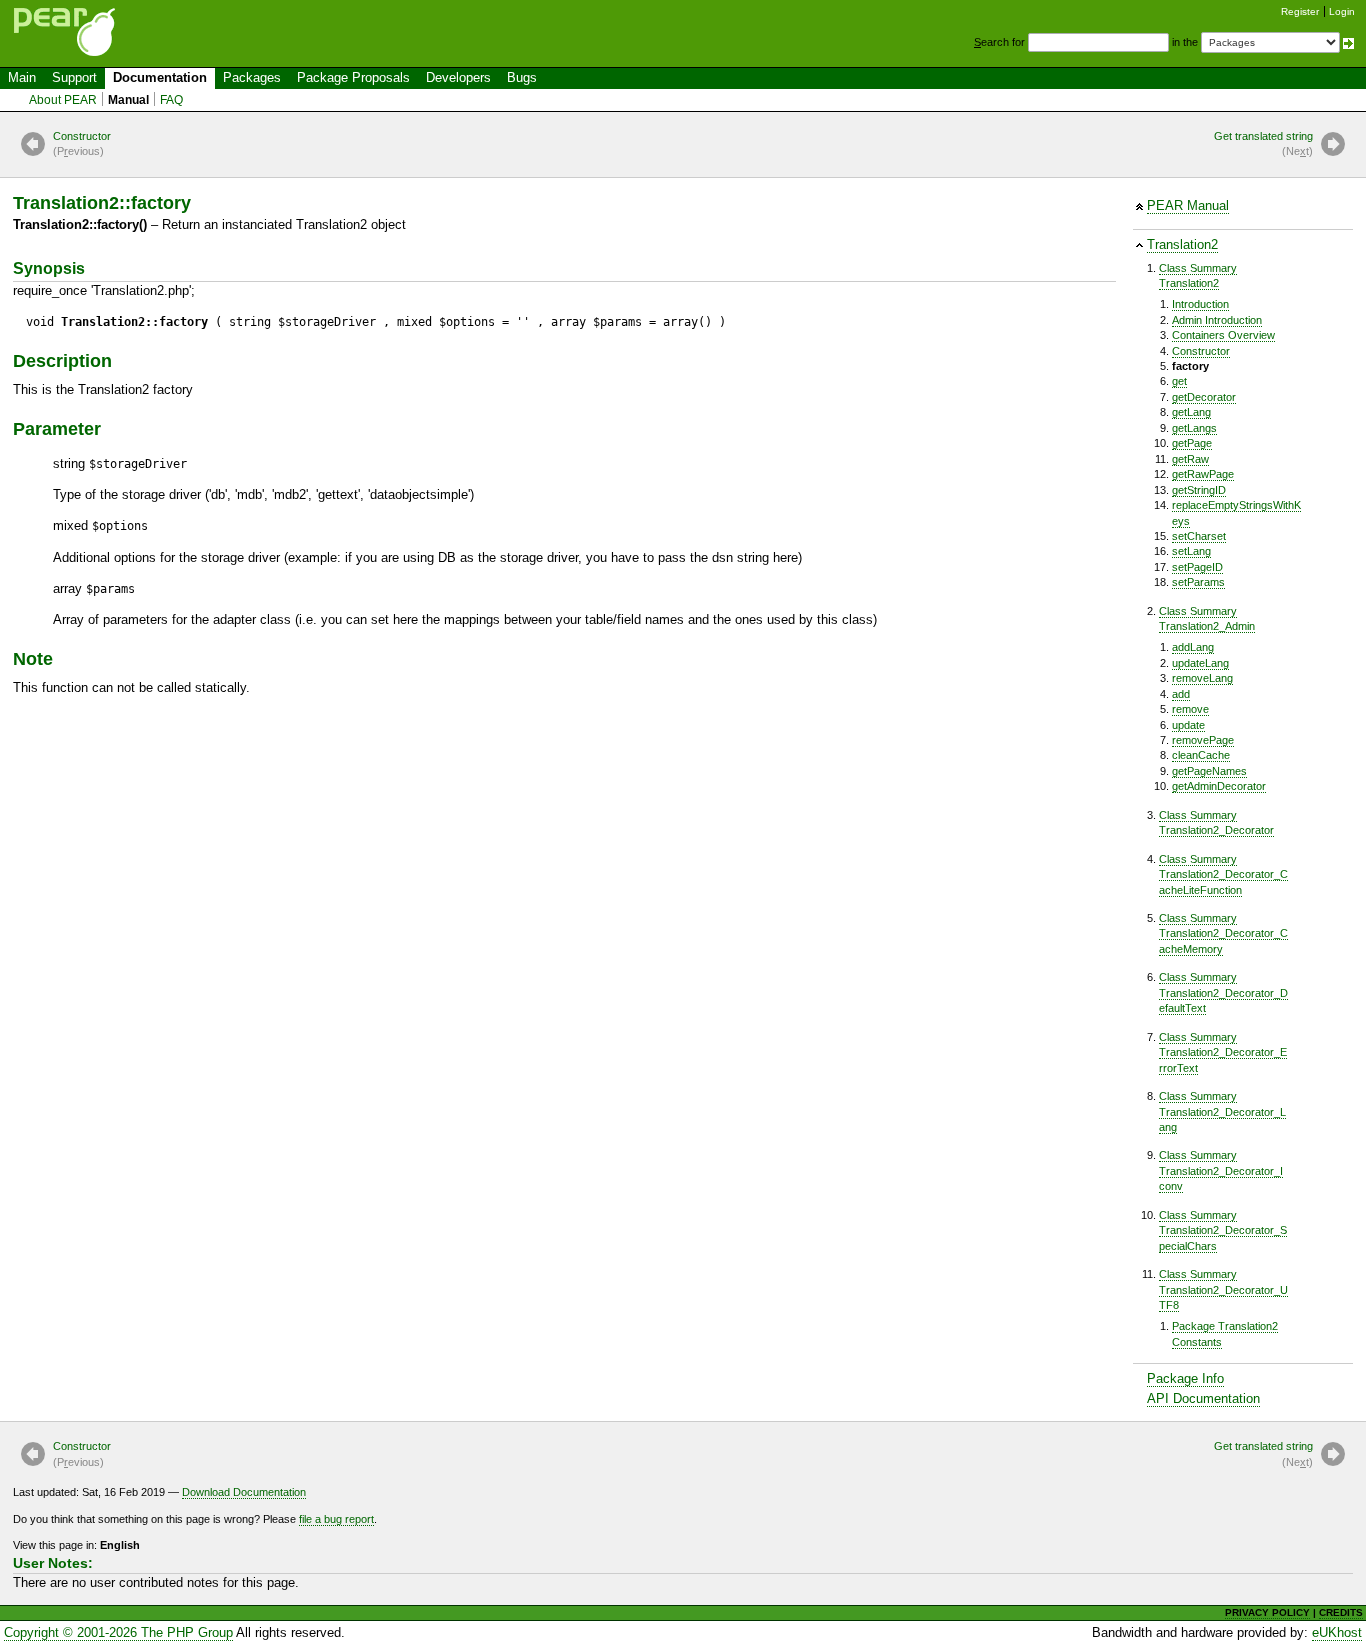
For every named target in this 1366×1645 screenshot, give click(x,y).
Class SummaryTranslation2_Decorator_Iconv (1221, 1170)
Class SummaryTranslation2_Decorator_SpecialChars (1223, 1230)
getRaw (1190, 459)
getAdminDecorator (1219, 786)
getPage (1192, 443)
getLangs (1194, 428)
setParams (1198, 582)
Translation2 (1182, 244)
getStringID (1199, 490)
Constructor (82, 143)
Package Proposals (353, 77)
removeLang (1202, 678)
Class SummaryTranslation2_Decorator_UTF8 (1223, 1289)
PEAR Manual (1188, 205)
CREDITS (1341, 1612)
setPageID (1197, 567)
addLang (1193, 647)
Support (74, 77)
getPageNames (1209, 771)
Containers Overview (1223, 335)
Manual (128, 100)
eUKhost (1337, 1632)
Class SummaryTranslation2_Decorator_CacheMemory (1223, 933)
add (1181, 694)
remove (1190, 709)
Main (22, 77)
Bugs (522, 77)
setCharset (1199, 536)
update (1188, 725)
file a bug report (336, 1519)
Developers (458, 77)
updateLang (1200, 663)
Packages (252, 77)
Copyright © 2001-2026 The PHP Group (118, 1632)
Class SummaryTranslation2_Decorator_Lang (1222, 1111)
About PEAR (63, 100)
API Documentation (1203, 1398)
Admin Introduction (1217, 320)
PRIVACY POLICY (1267, 1612)
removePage (1203, 740)
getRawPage (1203, 474)
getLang (1191, 412)
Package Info (1185, 1378)
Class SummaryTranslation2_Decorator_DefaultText (1223, 992)
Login (1342, 11)
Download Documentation (244, 1492)
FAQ (171, 100)
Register (1300, 11)
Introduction (1200, 304)
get (1179, 381)
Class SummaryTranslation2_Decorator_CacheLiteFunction (1223, 874)
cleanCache (1201, 755)
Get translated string (1263, 143)
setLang (1191, 551)
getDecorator (1204, 397)
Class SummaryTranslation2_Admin (1207, 618)
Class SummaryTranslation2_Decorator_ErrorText (1223, 1052)
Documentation (160, 77)
